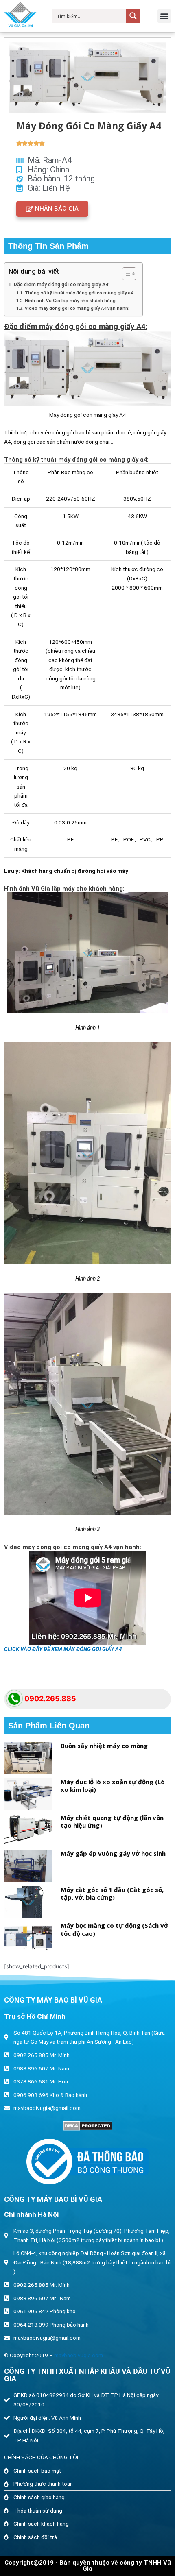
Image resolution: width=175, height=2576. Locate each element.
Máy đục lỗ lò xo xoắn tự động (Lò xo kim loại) (113, 1786)
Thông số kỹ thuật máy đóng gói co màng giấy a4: (79, 293)
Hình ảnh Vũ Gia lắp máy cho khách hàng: (71, 301)
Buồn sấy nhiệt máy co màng (104, 1746)
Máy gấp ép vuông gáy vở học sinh (113, 1853)
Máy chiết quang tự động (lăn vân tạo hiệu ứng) (112, 1822)
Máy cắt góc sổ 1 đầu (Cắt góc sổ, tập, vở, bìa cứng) (112, 1894)
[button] (164, 16)
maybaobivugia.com (79, 2355)
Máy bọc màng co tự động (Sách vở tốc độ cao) (114, 1929)
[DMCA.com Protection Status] (87, 2126)
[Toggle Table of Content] (125, 274)
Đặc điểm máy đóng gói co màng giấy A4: (61, 285)
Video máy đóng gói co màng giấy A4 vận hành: (77, 308)
